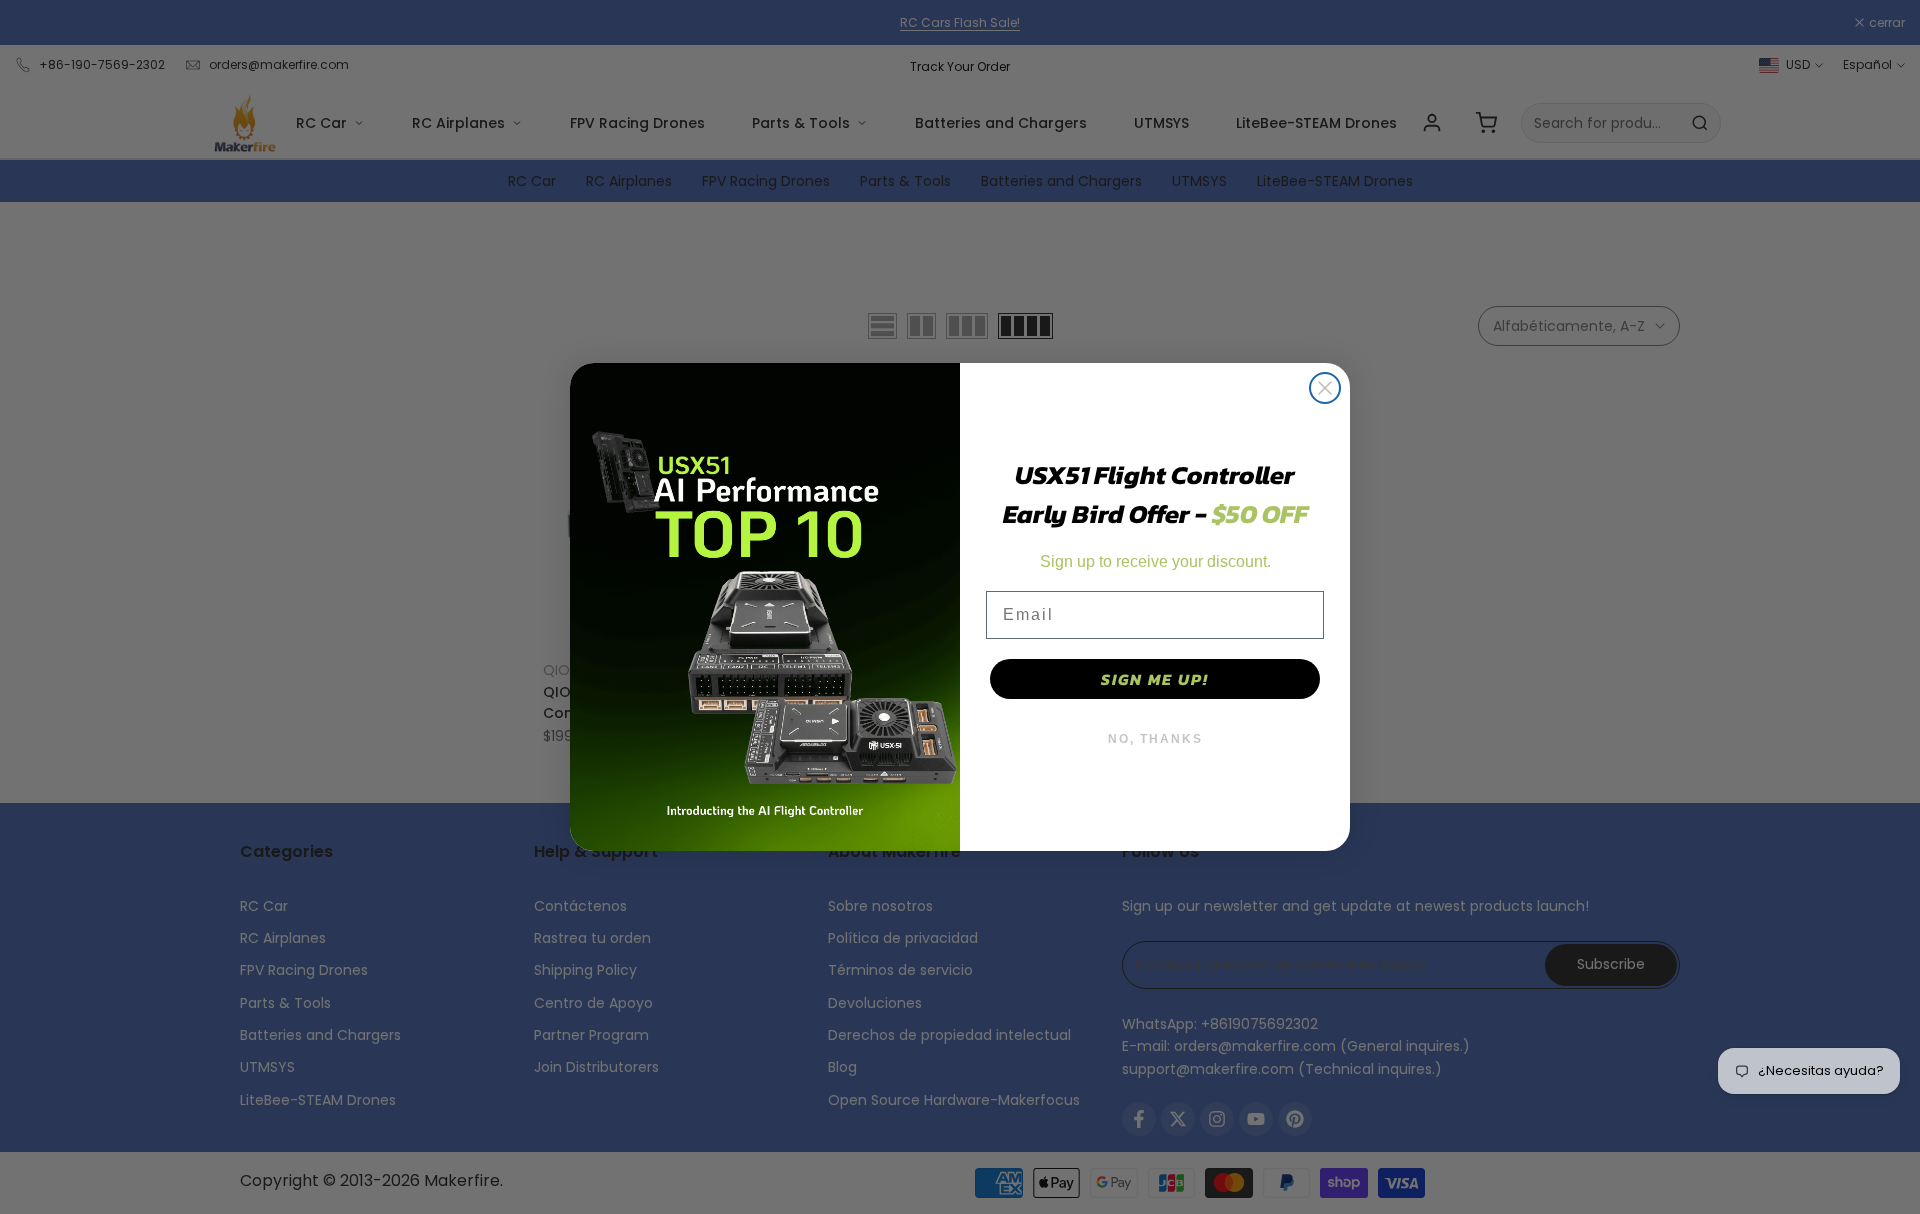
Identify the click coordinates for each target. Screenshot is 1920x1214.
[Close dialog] (1325, 388)
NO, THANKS (1155, 739)
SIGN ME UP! (1155, 679)
